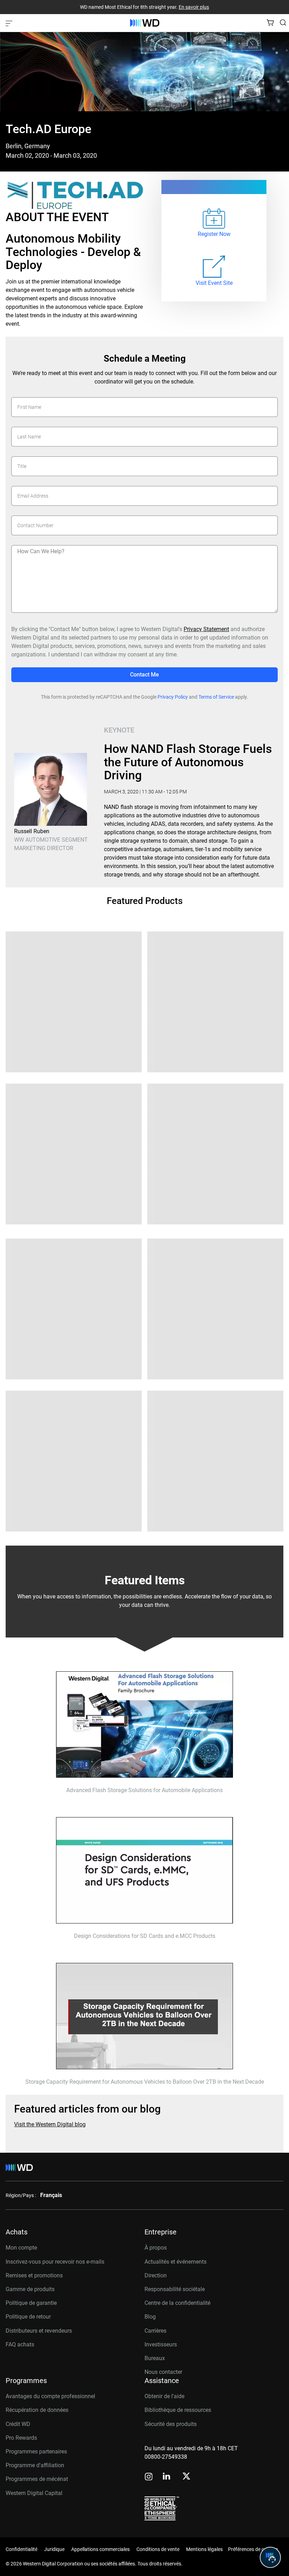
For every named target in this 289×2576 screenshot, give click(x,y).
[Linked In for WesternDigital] (167, 2477)
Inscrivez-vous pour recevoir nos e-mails (55, 2262)
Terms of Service (216, 697)
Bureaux (155, 2358)
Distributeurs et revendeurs (39, 2331)
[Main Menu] (10, 23)
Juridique (54, 2549)
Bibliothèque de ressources (178, 2410)
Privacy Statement (206, 629)
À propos (156, 2248)
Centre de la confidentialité (177, 2303)
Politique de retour (28, 2317)
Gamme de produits (30, 2289)
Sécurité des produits (171, 2424)
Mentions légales (204, 2549)
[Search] (283, 23)
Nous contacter (163, 2372)
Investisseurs (161, 2344)
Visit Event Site (214, 283)
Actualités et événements (176, 2262)
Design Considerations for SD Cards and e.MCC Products (145, 1936)
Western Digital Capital (34, 2493)
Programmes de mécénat (37, 2479)
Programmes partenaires (36, 2452)
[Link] (214, 267)
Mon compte (21, 2248)
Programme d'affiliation (35, 2465)
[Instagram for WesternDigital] (149, 2477)
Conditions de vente (158, 2549)
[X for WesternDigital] (186, 2477)
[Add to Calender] (214, 219)
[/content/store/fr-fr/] (145, 23)
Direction (156, 2275)
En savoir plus (194, 7)
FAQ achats (20, 2344)
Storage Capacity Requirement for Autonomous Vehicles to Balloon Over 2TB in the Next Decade (145, 2082)
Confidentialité (21, 2549)
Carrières (155, 2331)
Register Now (214, 234)
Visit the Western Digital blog (50, 2125)
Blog (150, 2317)
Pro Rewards (21, 2438)
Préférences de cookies (253, 2549)
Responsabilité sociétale (175, 2289)
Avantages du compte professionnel (50, 2396)
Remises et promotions (34, 2275)
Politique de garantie (31, 2303)
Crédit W (16, 2424)
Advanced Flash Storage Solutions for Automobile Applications (144, 1790)
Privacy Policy (173, 697)
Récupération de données (37, 2410)
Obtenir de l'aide (164, 2396)
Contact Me (144, 675)
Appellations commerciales (100, 2549)
